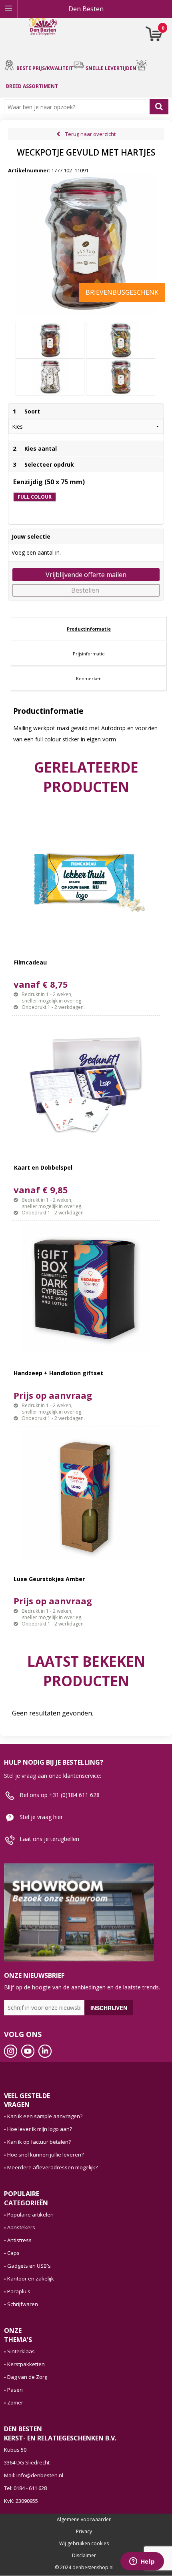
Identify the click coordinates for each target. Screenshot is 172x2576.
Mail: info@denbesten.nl (34, 2475)
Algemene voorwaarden (84, 2520)
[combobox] (79, 107)
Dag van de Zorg (27, 2377)
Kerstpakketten (26, 2364)
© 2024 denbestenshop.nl (84, 2568)
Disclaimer (84, 2556)
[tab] (89, 629)
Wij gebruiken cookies (84, 2544)
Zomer (15, 2402)
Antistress (19, 2240)
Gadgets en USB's (29, 2266)
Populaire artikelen (30, 2215)
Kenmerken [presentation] (89, 678)
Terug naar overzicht (90, 134)
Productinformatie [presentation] (89, 629)
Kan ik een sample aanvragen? (45, 2116)
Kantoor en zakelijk (31, 2278)
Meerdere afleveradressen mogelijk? (52, 2167)
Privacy (84, 2532)
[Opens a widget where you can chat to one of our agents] (142, 2562)
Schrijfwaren (23, 2304)
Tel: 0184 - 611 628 (25, 2488)
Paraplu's (19, 2291)
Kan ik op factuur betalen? (39, 2142)
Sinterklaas (21, 2351)
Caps (13, 2253)
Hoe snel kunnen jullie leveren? (45, 2155)
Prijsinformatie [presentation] (89, 654)
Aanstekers (21, 2227)
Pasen (15, 2390)
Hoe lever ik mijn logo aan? (40, 2129)
